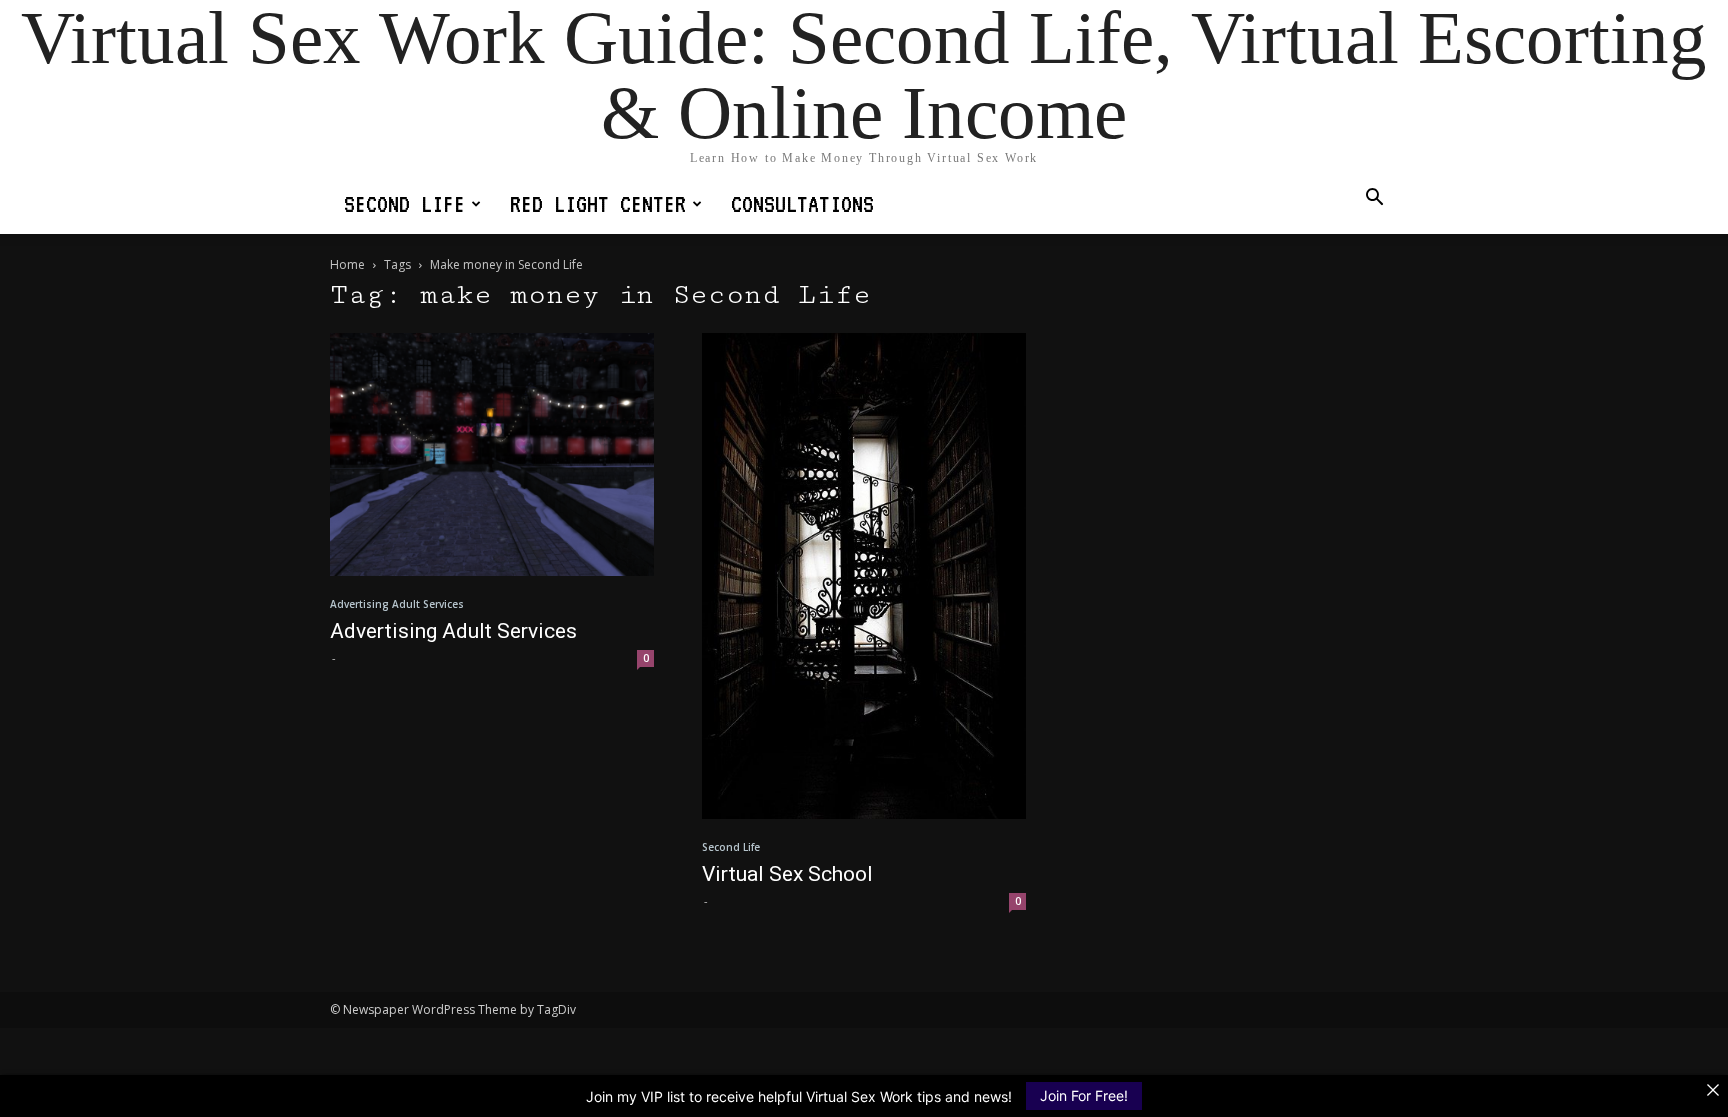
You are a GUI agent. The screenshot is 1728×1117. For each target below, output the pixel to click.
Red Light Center (598, 203)
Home (347, 264)
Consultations (802, 203)
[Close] (1713, 1090)
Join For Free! (1084, 1095)
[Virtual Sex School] (864, 576)
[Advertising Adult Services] (492, 454)
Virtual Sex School (787, 874)
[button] (1374, 199)
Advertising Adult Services (397, 604)
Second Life (404, 203)
